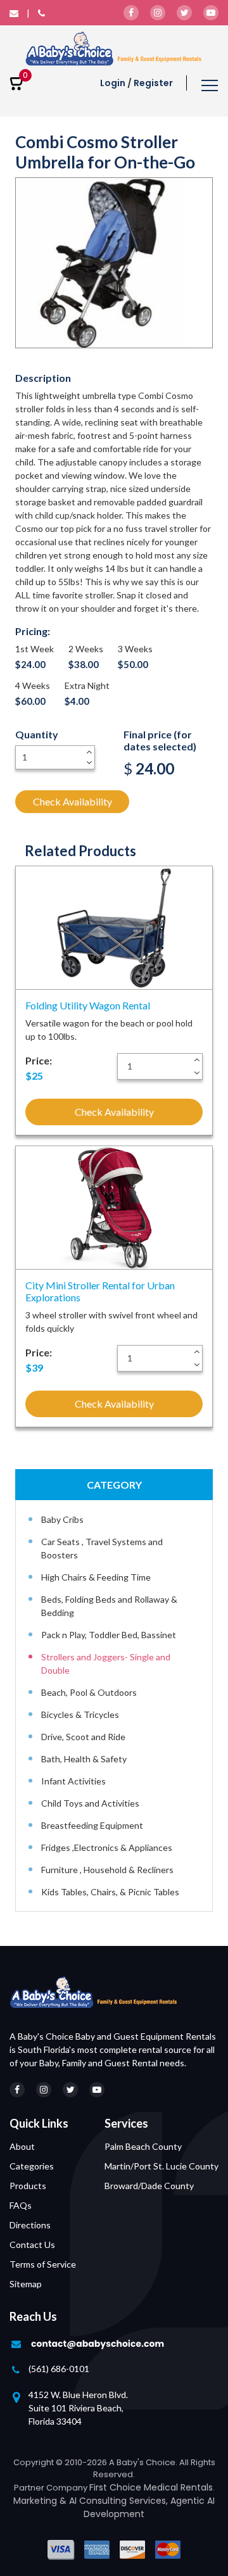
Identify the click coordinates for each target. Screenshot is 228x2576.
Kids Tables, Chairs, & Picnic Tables (110, 1892)
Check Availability (73, 801)
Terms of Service (43, 2264)
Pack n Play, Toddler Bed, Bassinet (109, 1635)
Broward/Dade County (149, 2186)
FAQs (21, 2205)
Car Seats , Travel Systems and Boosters (102, 1548)
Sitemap (26, 2284)
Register (153, 83)
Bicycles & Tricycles (80, 1714)
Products (28, 2186)
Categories (32, 2166)
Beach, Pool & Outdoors (89, 1692)
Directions (30, 2225)
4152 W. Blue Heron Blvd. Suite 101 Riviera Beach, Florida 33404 (78, 2408)
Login (113, 83)
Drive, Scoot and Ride (83, 1737)
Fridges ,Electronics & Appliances (107, 1847)
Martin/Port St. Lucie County (161, 2166)
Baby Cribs (62, 1519)
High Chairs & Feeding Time (96, 1577)
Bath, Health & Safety (84, 1759)
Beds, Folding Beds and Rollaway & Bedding (109, 1606)
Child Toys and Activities (90, 1803)
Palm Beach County (143, 2146)
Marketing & (41, 2501)
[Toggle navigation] (210, 87)
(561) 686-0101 (59, 2369)
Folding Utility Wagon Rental (88, 1005)
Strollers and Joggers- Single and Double (106, 1664)
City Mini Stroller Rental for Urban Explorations (100, 1291)
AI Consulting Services (117, 2501)
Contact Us (32, 2245)
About (22, 2146)
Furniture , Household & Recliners (107, 1870)
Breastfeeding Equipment (92, 1825)
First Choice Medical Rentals (151, 2487)
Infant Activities (73, 1781)
